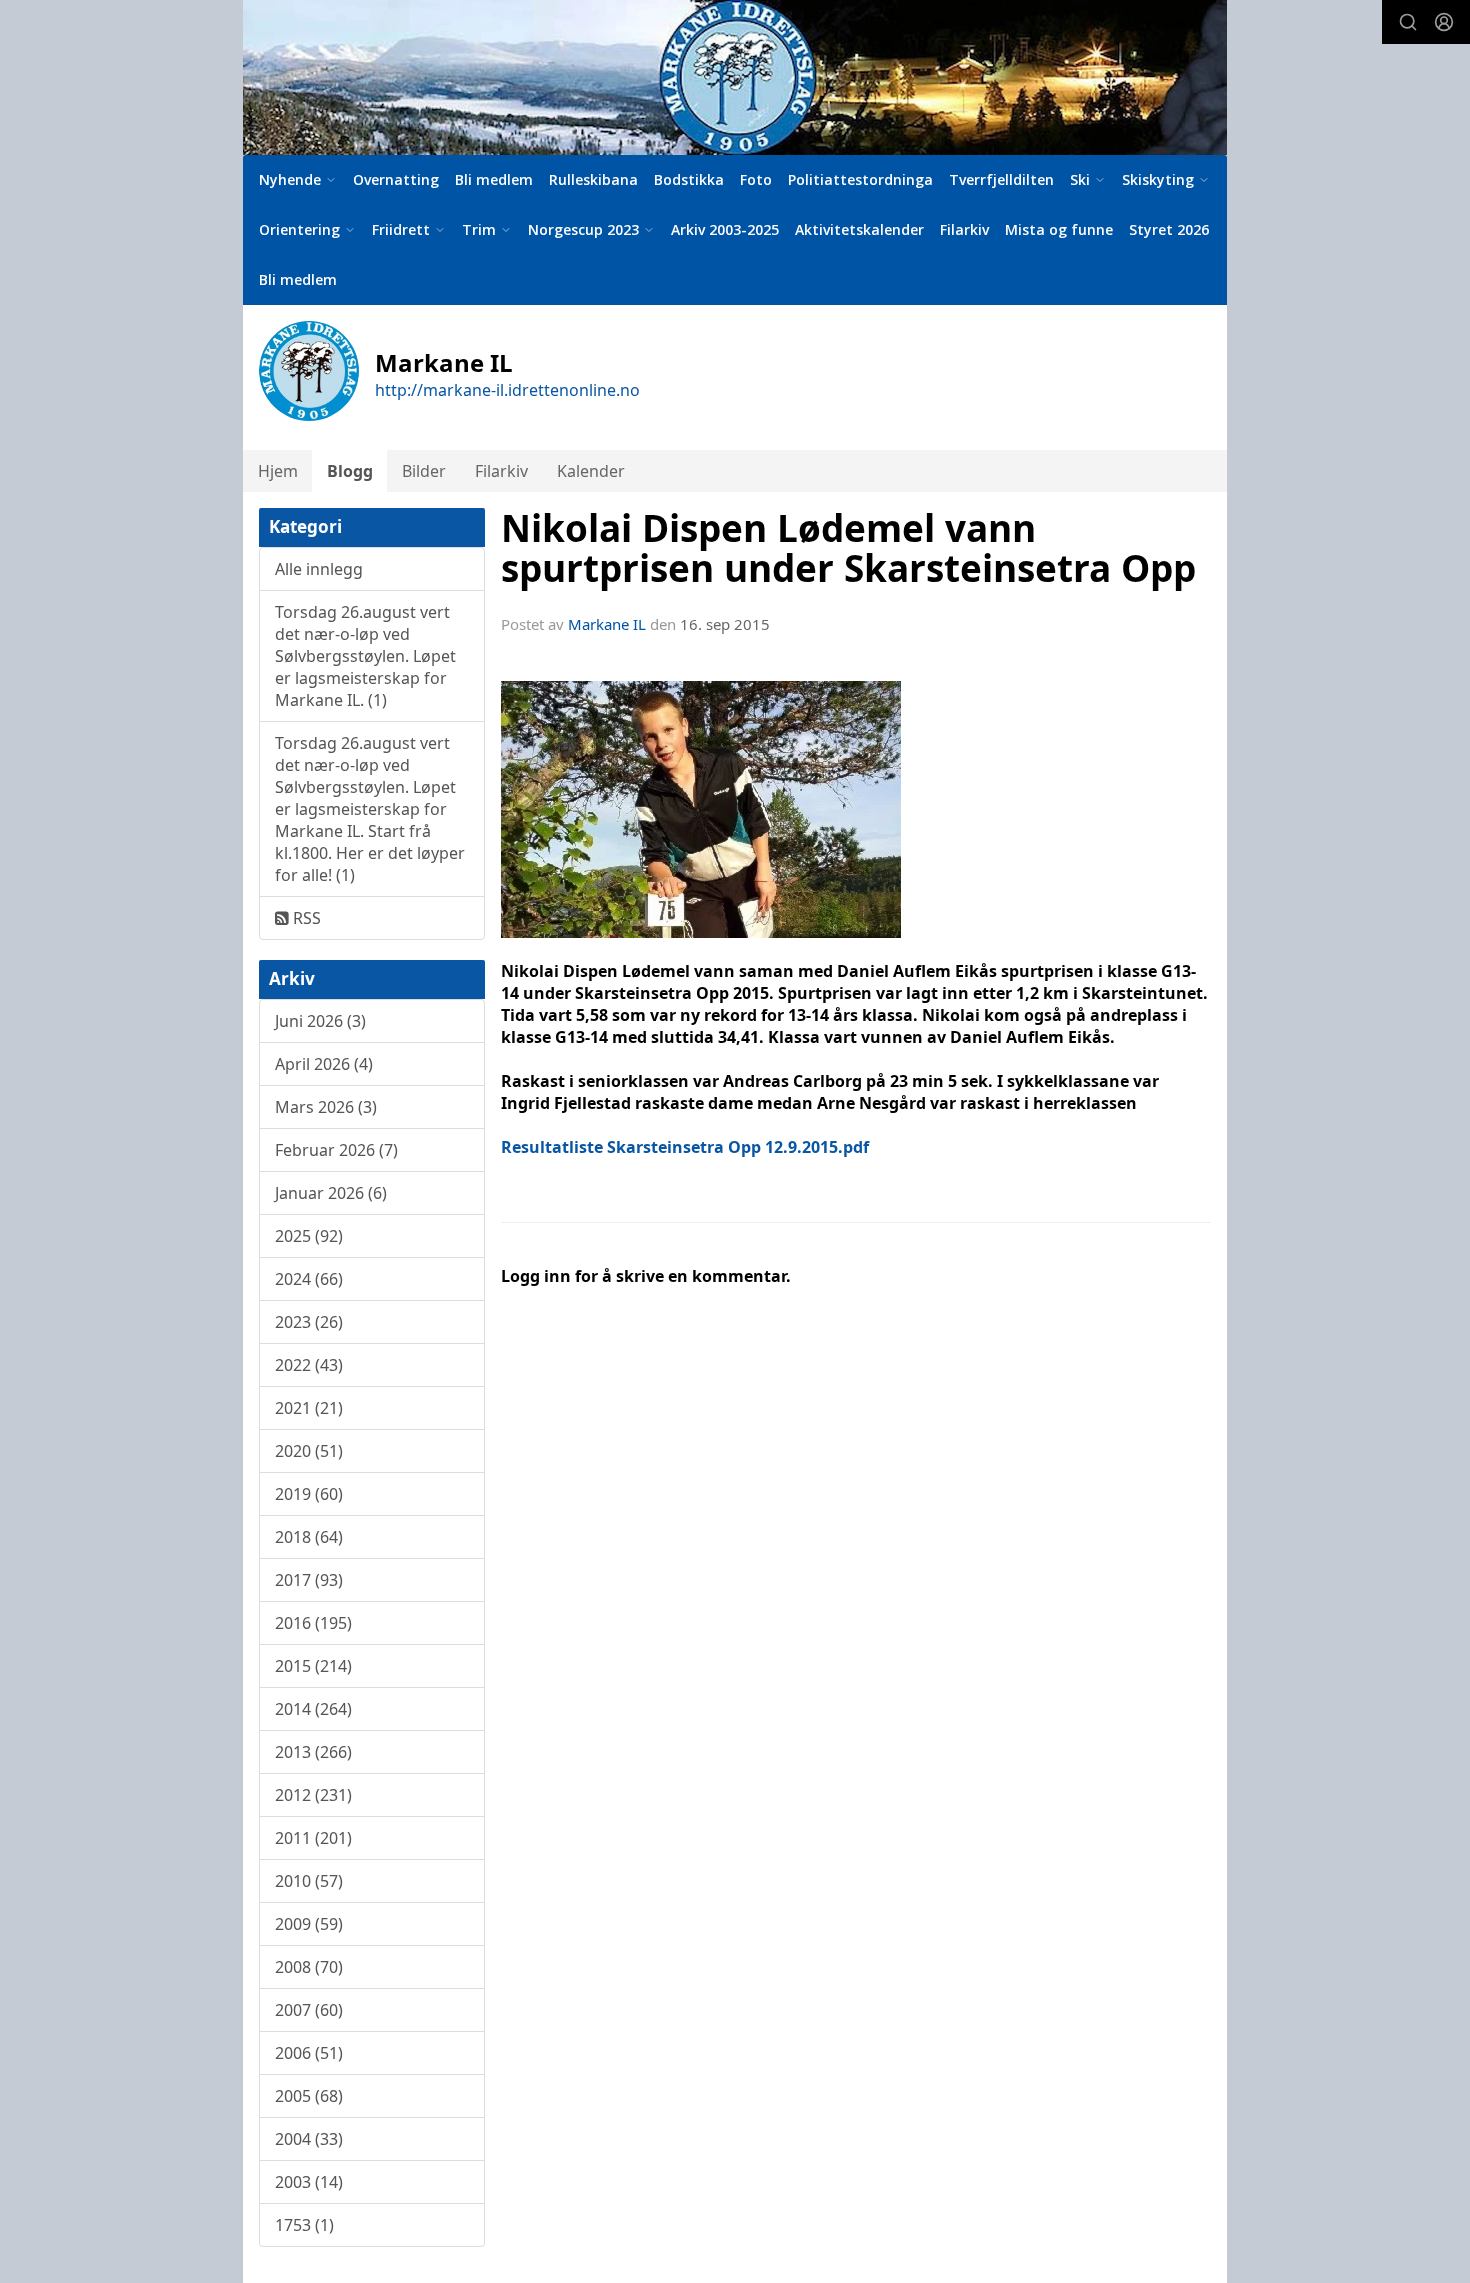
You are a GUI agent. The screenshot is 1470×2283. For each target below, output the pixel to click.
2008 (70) (309, 1967)
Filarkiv (964, 229)
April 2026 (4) (324, 1064)
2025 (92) (309, 1236)
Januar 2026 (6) (331, 1193)
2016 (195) (313, 1623)
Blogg (350, 471)
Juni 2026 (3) (320, 1021)
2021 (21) (309, 1408)
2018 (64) (309, 1537)
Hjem (278, 471)
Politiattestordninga (860, 179)
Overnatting (396, 179)
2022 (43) (309, 1365)
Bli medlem (494, 179)
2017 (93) (309, 1580)
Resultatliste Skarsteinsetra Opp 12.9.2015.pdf (685, 1147)
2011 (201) (313, 1838)
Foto (756, 179)
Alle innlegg (319, 569)
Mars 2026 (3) (326, 1107)
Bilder (424, 471)
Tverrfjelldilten (1001, 179)
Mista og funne (1059, 229)
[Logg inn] (1444, 22)
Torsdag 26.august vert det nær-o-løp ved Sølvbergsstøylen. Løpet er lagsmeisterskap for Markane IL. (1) (365, 656)
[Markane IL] (735, 77)
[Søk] (1408, 22)
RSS (305, 918)
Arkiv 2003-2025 (725, 229)
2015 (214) (313, 1666)
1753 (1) (304, 2225)
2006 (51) (309, 2053)
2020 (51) (309, 1451)
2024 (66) (309, 1279)
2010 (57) (309, 1881)
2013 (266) (313, 1752)
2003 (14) (309, 2182)
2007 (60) (309, 2010)
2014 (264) (313, 1709)
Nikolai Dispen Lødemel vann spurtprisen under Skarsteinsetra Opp (848, 548)
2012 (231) (313, 1795)
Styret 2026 (1169, 229)
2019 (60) (309, 1494)
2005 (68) (309, 2096)
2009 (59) (309, 1924)
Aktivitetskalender (859, 229)
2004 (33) (309, 2139)
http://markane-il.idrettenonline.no (507, 390)
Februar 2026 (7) (336, 1150)
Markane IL (607, 624)
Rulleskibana (593, 179)
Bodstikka (689, 179)
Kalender (591, 471)
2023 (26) (309, 1322)
